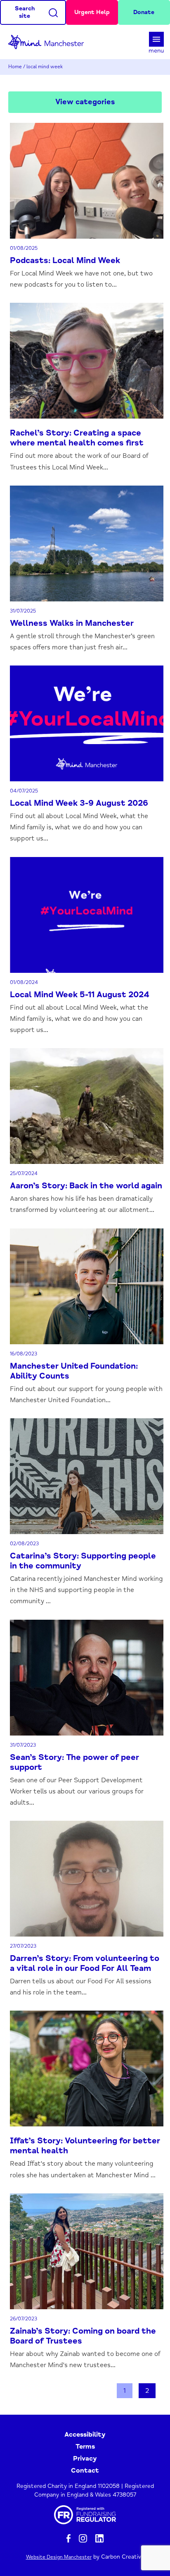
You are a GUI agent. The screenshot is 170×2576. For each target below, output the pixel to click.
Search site (25, 12)
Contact (85, 2471)
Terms (85, 2447)
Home (15, 67)
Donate (144, 12)
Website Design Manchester (59, 2557)
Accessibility (85, 2435)
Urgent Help (92, 12)
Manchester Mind (50, 42)
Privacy (85, 2459)
